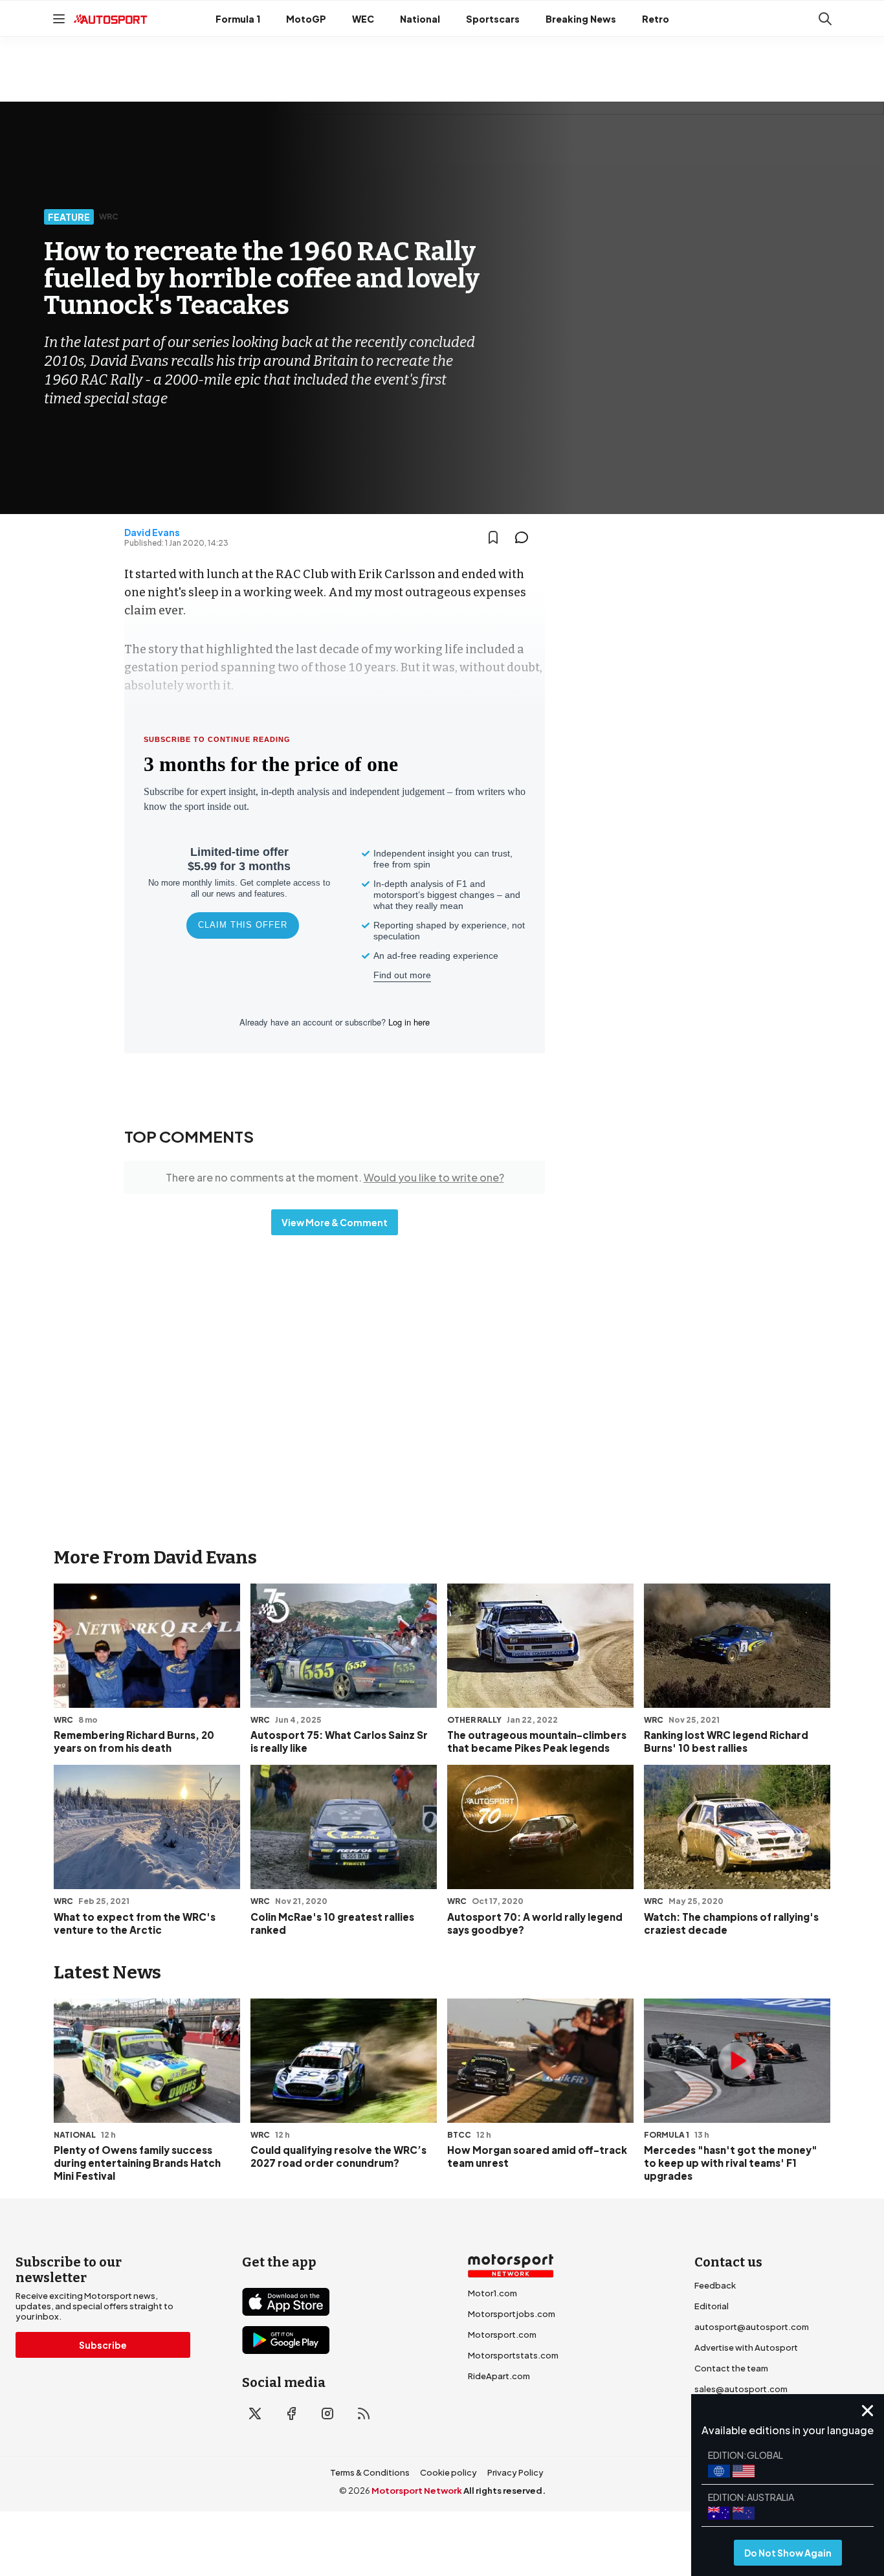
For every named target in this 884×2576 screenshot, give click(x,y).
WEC (363, 19)
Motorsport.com (502, 2335)
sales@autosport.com (741, 2389)
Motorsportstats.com (513, 2355)
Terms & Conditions (370, 2472)
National (420, 19)
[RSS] (364, 2414)
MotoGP (306, 19)
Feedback (715, 2285)
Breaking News (581, 19)
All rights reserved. (504, 2491)
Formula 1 (238, 19)
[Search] (825, 19)
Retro (656, 19)
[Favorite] (493, 537)
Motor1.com (492, 2293)
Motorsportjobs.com (512, 2314)
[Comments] (525, 537)
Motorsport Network (417, 2491)
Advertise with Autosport (746, 2347)
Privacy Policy (515, 2472)
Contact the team (731, 2368)
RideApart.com (499, 2376)
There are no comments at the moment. (335, 1177)
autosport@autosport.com (752, 2327)
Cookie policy (448, 2472)
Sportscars (493, 19)
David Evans (152, 532)
